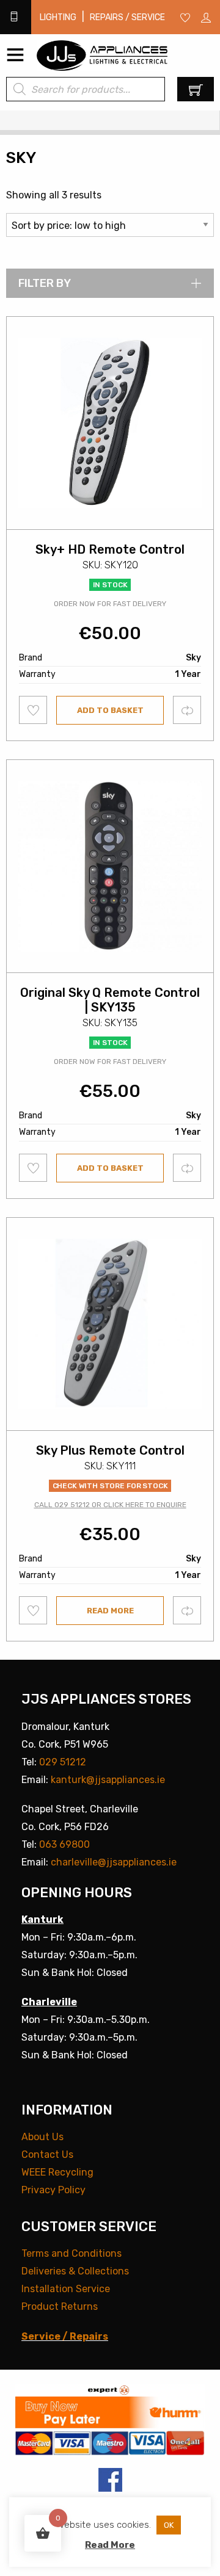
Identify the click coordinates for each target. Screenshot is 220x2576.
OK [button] (169, 2525)
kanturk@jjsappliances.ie (108, 1780)
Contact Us (47, 2155)
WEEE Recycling (57, 2172)
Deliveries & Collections (75, 2271)
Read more (110, 1611)
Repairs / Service (127, 17)
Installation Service (66, 2289)
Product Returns (60, 2306)
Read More (110, 2545)
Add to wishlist (33, 710)
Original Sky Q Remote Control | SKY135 (110, 1000)
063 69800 (64, 1844)
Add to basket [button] (110, 710)
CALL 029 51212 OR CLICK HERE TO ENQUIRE (110, 1505)
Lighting (58, 17)
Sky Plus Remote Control (110, 1450)
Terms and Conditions (71, 2253)
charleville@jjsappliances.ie (114, 1862)
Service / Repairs (65, 2336)
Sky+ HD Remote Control (110, 549)
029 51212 (63, 1762)
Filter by (45, 283)
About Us (42, 2137)
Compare (187, 710)
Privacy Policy (53, 2190)
